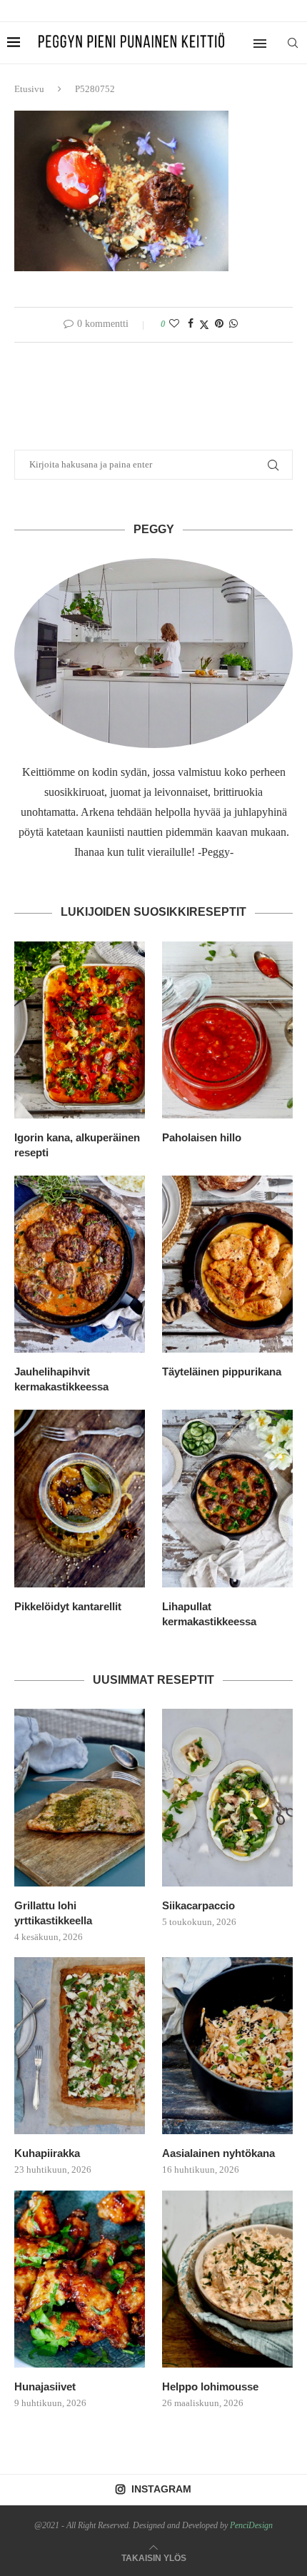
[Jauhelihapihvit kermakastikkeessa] (80, 1264)
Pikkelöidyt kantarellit (68, 1606)
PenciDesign (251, 2525)
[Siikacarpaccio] (227, 1797)
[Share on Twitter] (204, 325)
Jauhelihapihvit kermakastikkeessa (61, 1379)
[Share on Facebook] (191, 324)
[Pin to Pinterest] (219, 324)
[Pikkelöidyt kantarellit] (80, 1498)
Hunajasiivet (45, 2386)
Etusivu (29, 89)
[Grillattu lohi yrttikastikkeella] (80, 1797)
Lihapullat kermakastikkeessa (209, 1614)
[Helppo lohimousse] (227, 2279)
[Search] (293, 43)
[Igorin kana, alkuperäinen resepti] (80, 1030)
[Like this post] (174, 324)
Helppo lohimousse (210, 2386)
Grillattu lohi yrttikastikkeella (53, 1913)
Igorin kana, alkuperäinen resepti (77, 1145)
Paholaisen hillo (202, 1137)
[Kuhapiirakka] (80, 2046)
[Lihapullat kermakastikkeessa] (227, 1498)
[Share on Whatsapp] (233, 324)
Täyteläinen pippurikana (222, 1372)
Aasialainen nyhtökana (218, 2153)
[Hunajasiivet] (80, 2279)
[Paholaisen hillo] (227, 1030)
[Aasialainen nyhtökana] (227, 2046)
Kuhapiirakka (47, 2153)
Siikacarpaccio (198, 1905)
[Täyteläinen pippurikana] (227, 1264)
